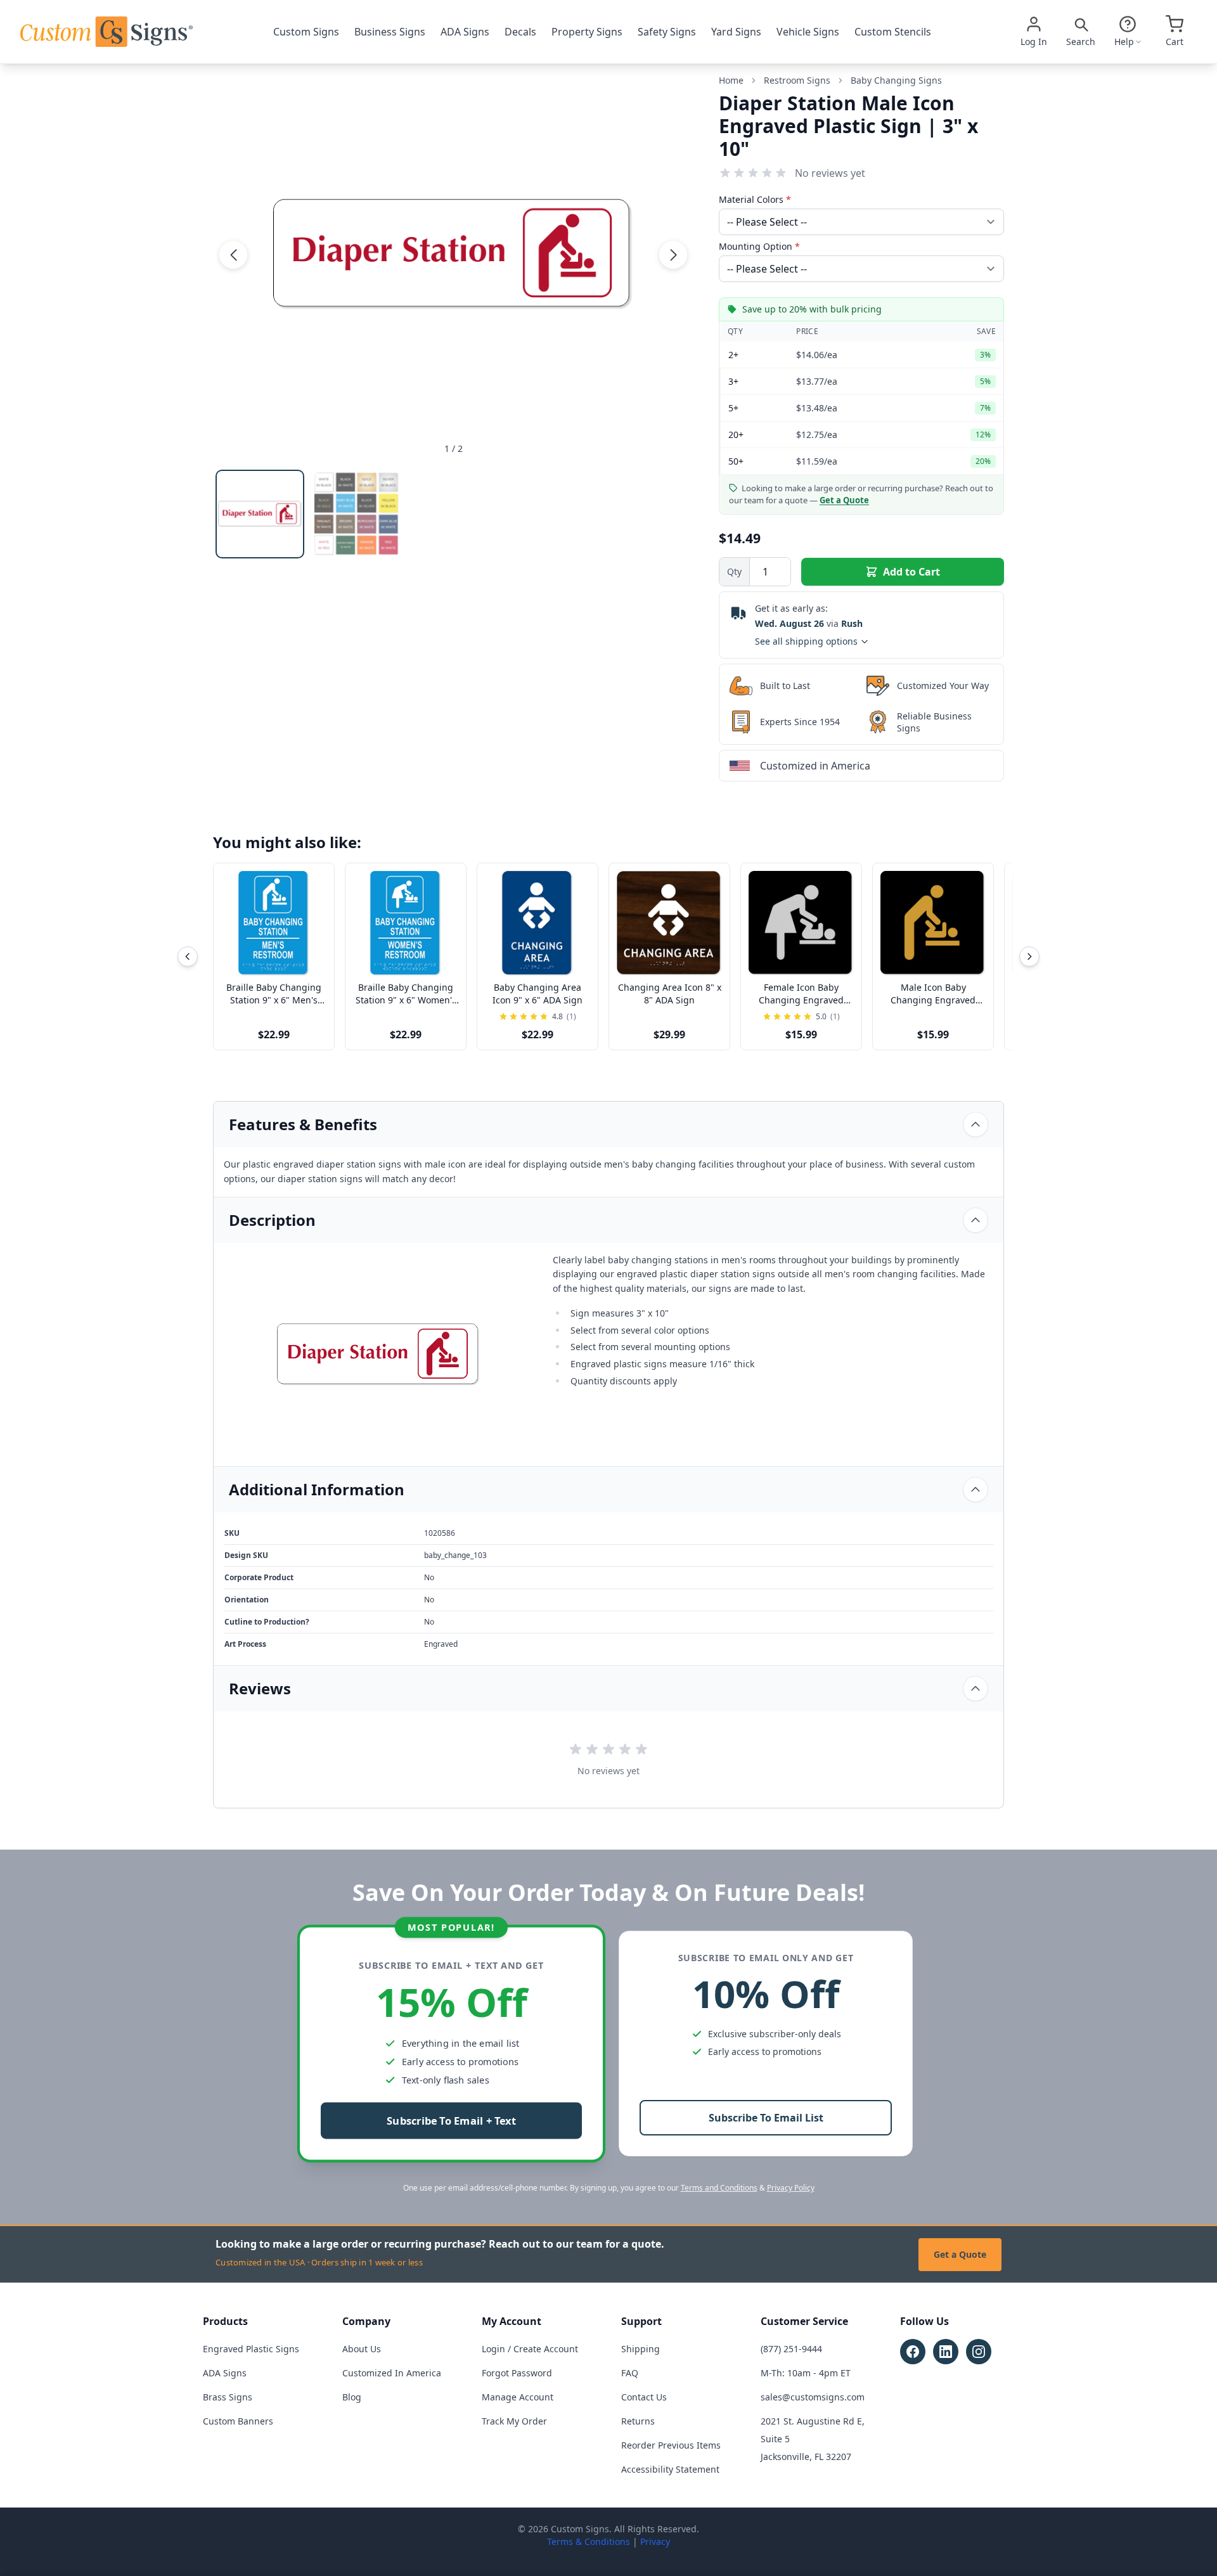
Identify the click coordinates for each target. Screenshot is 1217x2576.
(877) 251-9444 (791, 2349)
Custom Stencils (893, 32)
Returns (638, 2421)
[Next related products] (1029, 956)
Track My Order (514, 2421)
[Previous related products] (188, 956)
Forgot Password (517, 2373)
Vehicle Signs (808, 32)
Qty (734, 571)
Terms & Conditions (589, 2541)
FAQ (630, 2373)
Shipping (641, 2349)
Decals (520, 32)
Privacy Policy (791, 2188)
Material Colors (755, 199)
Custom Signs (306, 32)
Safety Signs (667, 32)
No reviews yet (830, 173)
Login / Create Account (530, 2349)
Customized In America (392, 2373)
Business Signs (390, 32)
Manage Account (518, 2397)
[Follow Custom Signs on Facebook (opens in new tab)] (913, 2352)
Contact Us (644, 2397)
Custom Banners (238, 2421)
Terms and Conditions (719, 2188)
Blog (352, 2397)
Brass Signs (228, 2397)
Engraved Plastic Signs (251, 2349)
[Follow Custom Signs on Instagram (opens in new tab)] (979, 2352)
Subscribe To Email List (766, 2118)
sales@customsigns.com (813, 2397)
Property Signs (587, 32)
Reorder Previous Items (671, 2445)
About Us (362, 2349)
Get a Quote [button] (844, 500)
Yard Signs (736, 32)
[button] (233, 254)
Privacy (655, 2541)
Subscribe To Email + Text (451, 2121)
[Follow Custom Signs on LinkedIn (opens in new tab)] (946, 2352)
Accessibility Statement (670, 2469)
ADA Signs (465, 32)
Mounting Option (759, 246)
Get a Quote (960, 2254)
